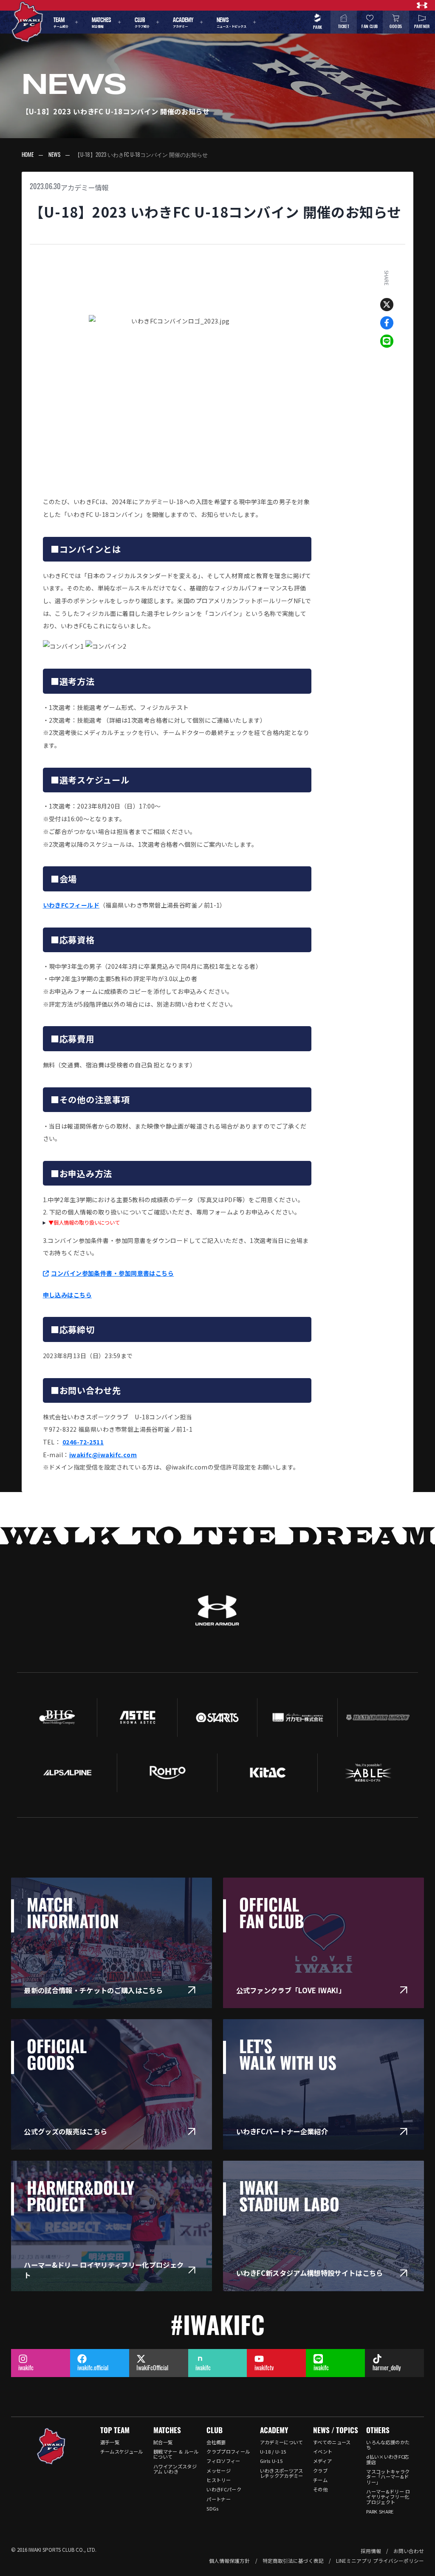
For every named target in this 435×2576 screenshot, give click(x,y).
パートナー (219, 2499)
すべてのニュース (332, 2442)
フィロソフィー (223, 2461)
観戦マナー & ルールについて (176, 2454)
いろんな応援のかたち (388, 2445)
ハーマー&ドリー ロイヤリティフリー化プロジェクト (388, 2497)
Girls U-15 (271, 2461)
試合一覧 (163, 2442)
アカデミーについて (282, 2442)
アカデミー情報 (85, 187)
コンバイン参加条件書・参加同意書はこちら (112, 1273)
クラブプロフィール (228, 2451)
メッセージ (219, 2471)
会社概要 (216, 2442)
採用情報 (371, 2551)
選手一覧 (110, 2442)
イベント (323, 2451)
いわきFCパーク (224, 2489)
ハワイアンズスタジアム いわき (175, 2469)
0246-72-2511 (83, 1442)
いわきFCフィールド (71, 905)
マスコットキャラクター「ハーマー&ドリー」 (388, 2477)
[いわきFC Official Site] (51, 2446)
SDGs (212, 2508)
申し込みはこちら (68, 1295)
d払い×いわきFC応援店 (387, 2459)
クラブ (320, 2471)
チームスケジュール (122, 2451)
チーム (320, 2480)
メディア (322, 2461)
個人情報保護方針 (229, 2560)
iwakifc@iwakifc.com (103, 1455)
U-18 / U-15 (273, 2451)
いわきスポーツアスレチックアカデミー (282, 2473)
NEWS (54, 155)
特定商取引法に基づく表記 (293, 2560)
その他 (320, 2489)
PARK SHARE (380, 2511)
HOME (28, 155)
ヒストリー (219, 2480)
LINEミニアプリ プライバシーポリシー (380, 2560)
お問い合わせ (409, 2551)
